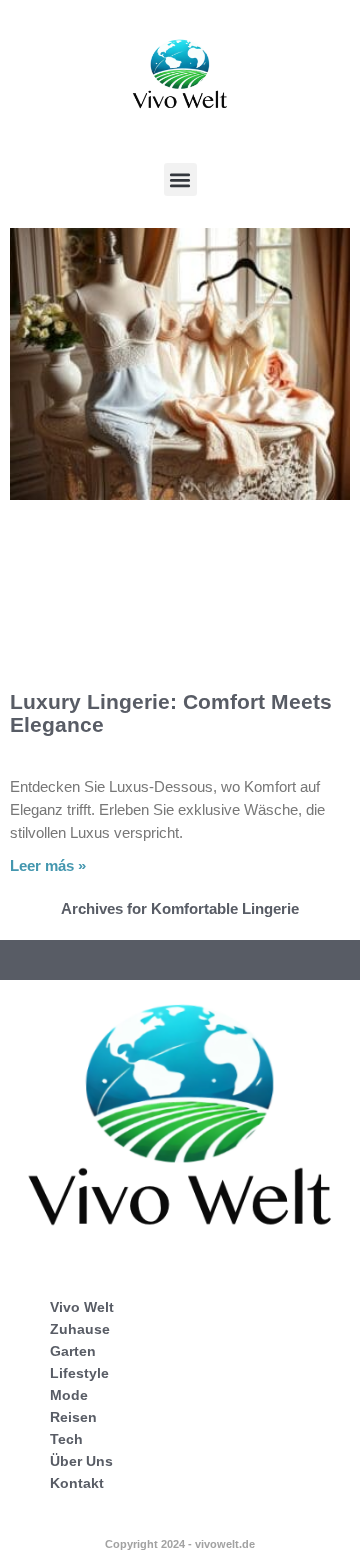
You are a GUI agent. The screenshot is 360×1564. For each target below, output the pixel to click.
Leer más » (48, 865)
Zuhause (80, 1329)
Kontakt (77, 1483)
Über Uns (81, 1461)
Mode (69, 1395)
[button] (180, 179)
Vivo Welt (82, 1307)
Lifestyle (79, 1373)
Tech (66, 1439)
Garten (73, 1351)
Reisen (73, 1417)
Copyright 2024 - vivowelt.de (180, 1544)
